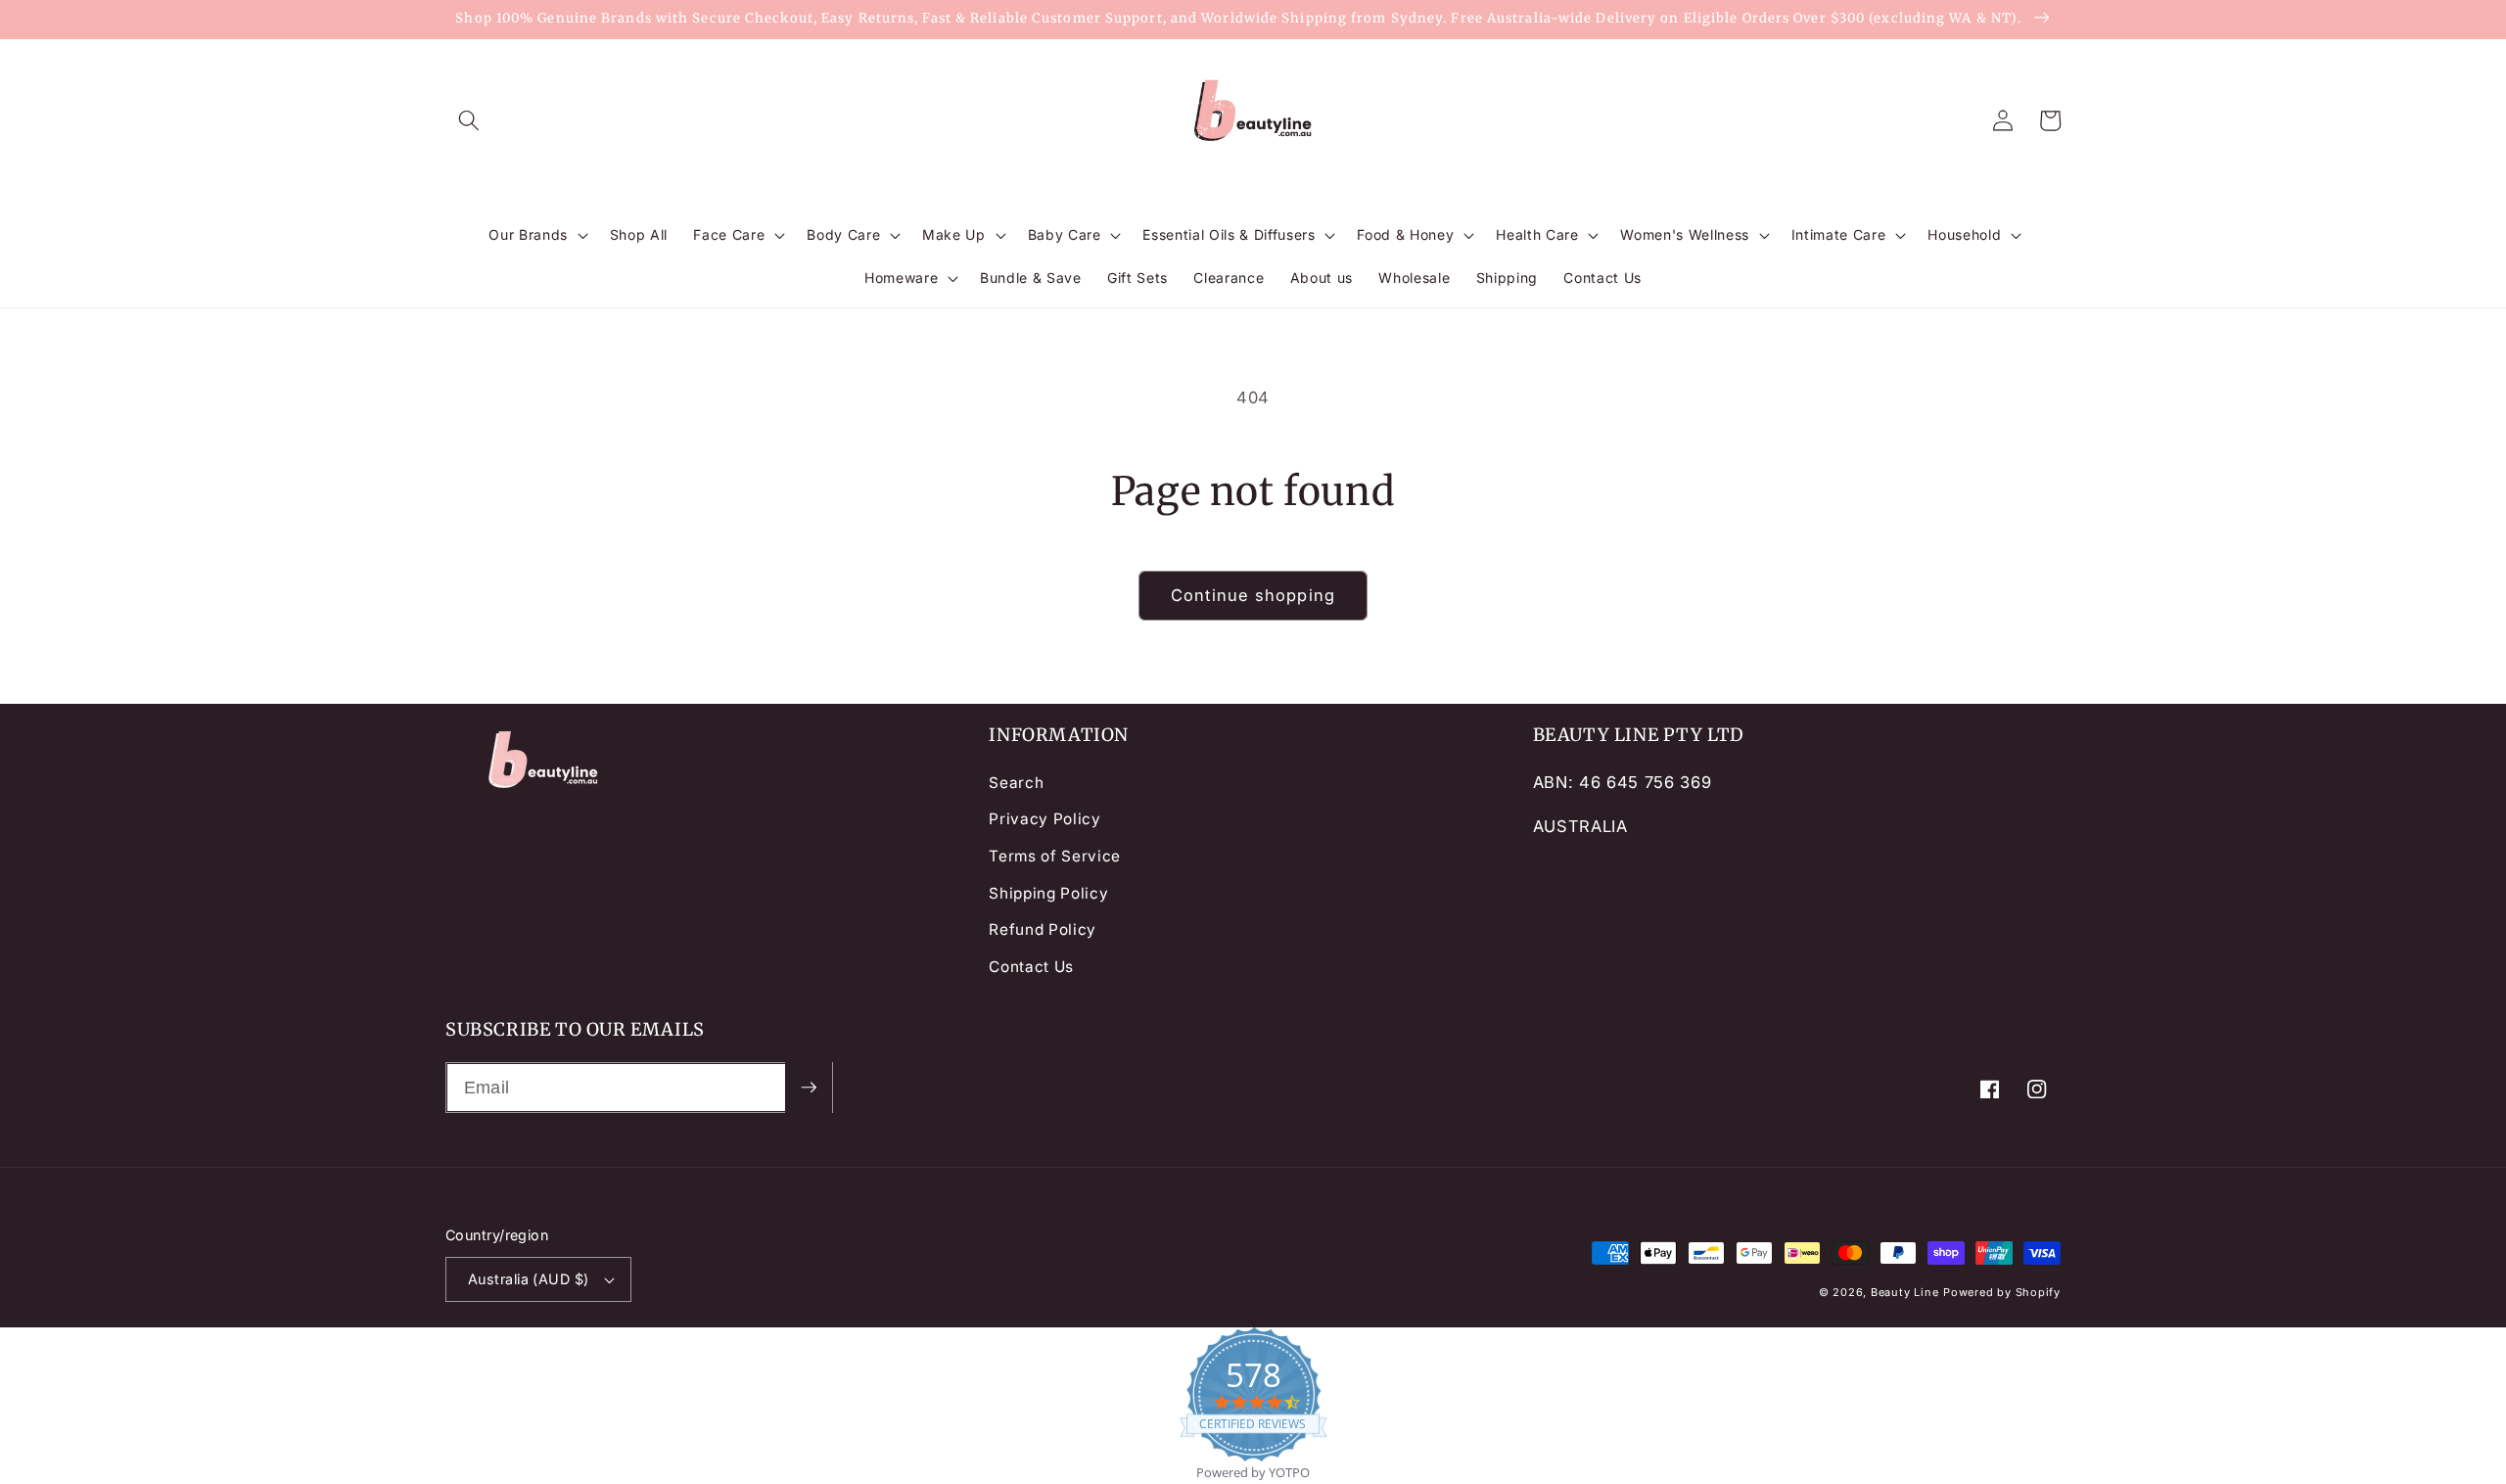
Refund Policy (1043, 929)
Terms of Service (1055, 856)
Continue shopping (1253, 595)
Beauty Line (1904, 1292)
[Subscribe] (809, 1088)
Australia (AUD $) (528, 1279)
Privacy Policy (1044, 819)
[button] (469, 120)
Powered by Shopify (2002, 1292)
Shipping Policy (1048, 893)
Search (1016, 783)
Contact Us (1031, 967)
